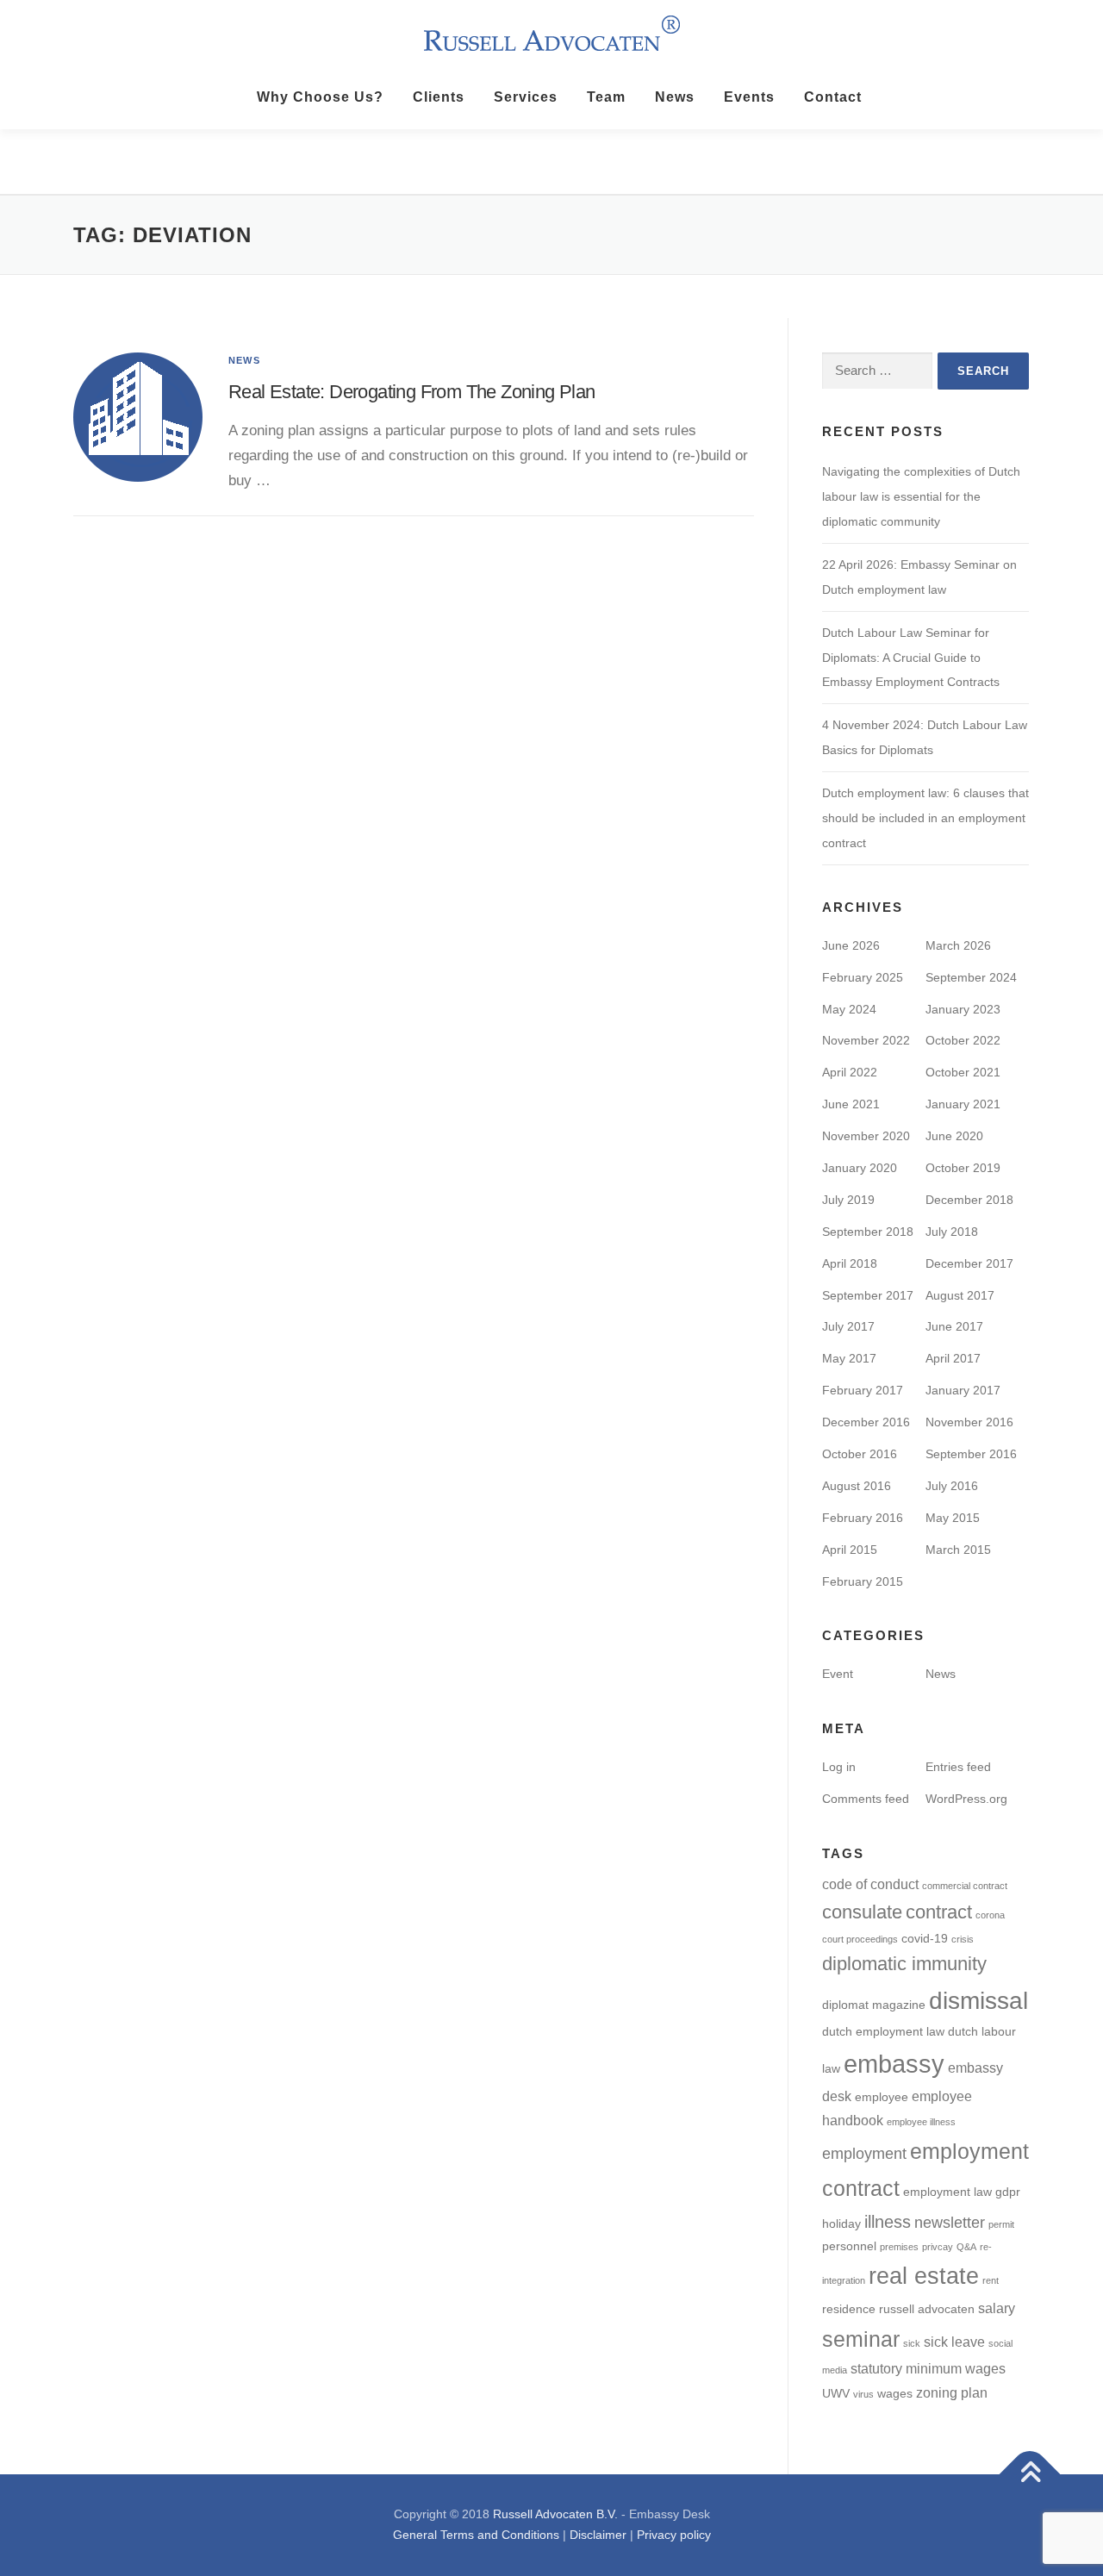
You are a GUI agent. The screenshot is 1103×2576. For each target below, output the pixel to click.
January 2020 (860, 1168)
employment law (947, 2192)
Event (838, 1674)
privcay (938, 2247)
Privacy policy (674, 2535)
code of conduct (870, 1884)
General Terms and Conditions (476, 2535)
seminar (861, 2339)
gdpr (1008, 2192)
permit (1001, 2224)
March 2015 (958, 1550)
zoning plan (952, 2392)
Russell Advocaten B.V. (555, 2514)
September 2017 (868, 1295)
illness (888, 2222)
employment (864, 2153)
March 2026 (958, 945)
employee (882, 2097)
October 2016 (860, 1454)
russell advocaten (927, 2309)
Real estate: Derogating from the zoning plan (412, 392)
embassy (894, 2064)
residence (849, 2309)
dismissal (978, 2001)
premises (899, 2247)
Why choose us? (320, 97)
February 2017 (863, 1390)
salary (997, 2308)
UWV (836, 2394)
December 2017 (969, 1263)
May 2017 (849, 1358)
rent (991, 2280)
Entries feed (958, 1767)
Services (526, 97)
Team (606, 97)
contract (939, 1912)
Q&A (966, 2247)
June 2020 (954, 1136)
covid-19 (925, 1939)
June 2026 (851, 945)
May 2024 (849, 1009)
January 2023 (963, 1009)
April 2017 (953, 1358)
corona (990, 1915)
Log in (839, 1767)
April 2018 (850, 1263)
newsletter (950, 2222)
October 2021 (963, 1072)
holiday (841, 2224)
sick (912, 2343)
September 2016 (971, 1454)
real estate (924, 2276)
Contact (833, 97)
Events (749, 97)
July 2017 (848, 1326)
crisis (963, 1939)
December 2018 (969, 1200)
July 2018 (952, 1232)
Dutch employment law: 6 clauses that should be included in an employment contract (925, 818)
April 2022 (850, 1072)
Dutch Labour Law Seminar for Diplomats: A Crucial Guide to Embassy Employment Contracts (911, 658)
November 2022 (866, 1040)
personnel (849, 2246)
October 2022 (963, 1040)
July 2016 (952, 1486)
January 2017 (963, 1390)
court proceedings (860, 1939)
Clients (439, 97)
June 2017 (954, 1326)
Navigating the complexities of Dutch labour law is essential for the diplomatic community (921, 496)
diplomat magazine (874, 2005)
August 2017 (960, 1295)
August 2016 (857, 1486)
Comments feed (866, 1799)
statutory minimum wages (928, 2368)
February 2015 (863, 1581)
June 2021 (851, 1104)
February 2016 (863, 1518)
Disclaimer (598, 2535)
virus (863, 2394)
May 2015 (953, 1518)
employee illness (921, 2122)
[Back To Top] (1030, 2475)
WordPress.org (966, 1799)
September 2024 (971, 977)
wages (895, 2394)
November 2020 (866, 1136)
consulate (862, 1912)
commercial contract (965, 1886)
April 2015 (850, 1550)
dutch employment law (883, 2032)
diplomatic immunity (904, 1964)
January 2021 (963, 1104)
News (675, 97)
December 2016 (866, 1422)
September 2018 (868, 1232)
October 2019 (963, 1168)
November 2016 (969, 1422)
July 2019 (848, 1200)
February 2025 (863, 977)
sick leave (954, 2342)
